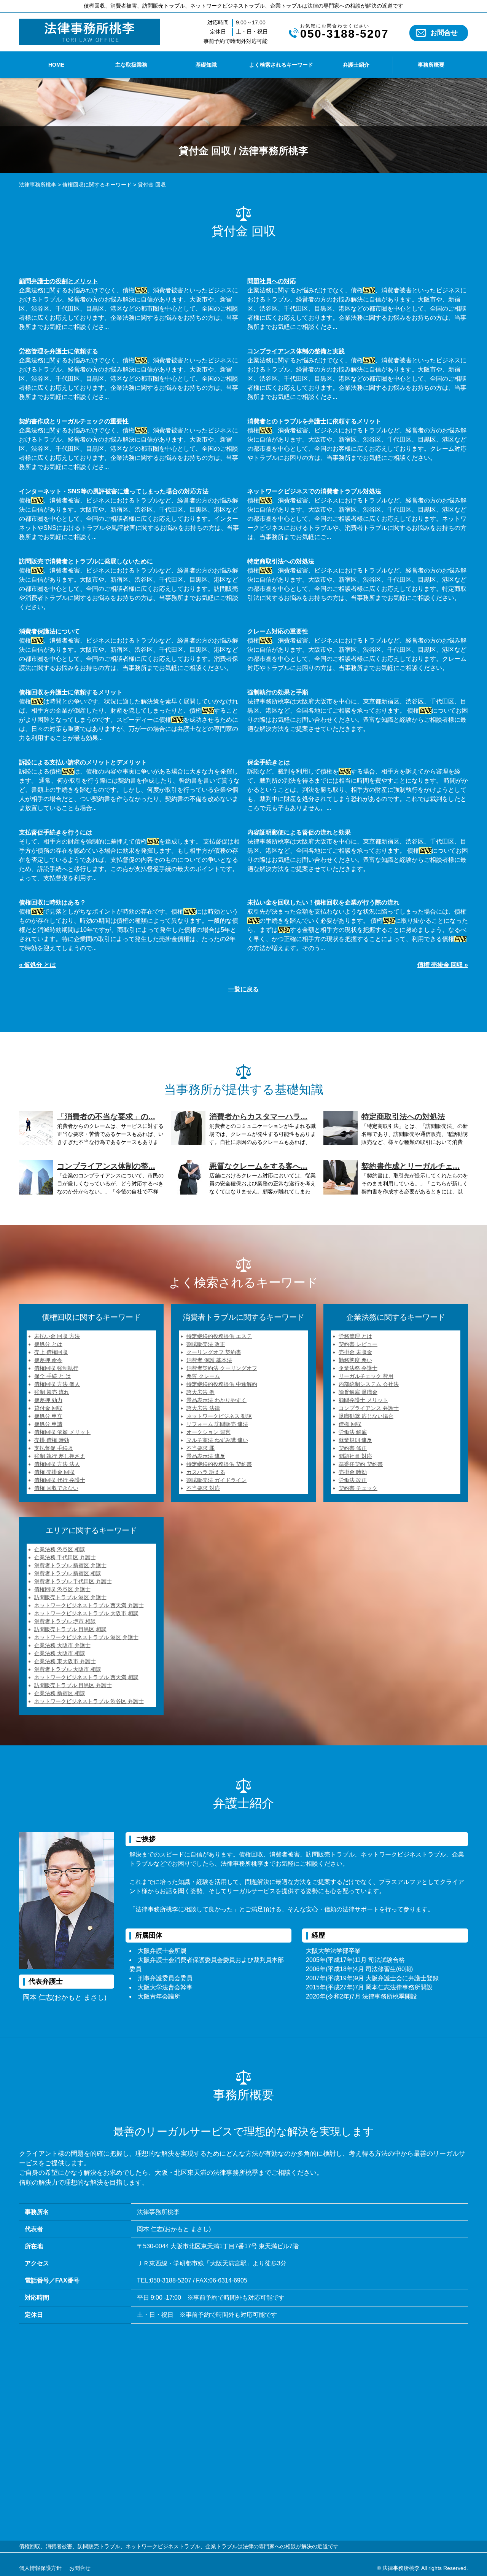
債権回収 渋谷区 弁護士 (62, 1589)
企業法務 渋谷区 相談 (60, 1549)
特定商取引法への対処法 (281, 561)
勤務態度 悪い (355, 1360)
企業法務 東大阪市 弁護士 (65, 1661)
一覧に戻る (243, 989)
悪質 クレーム (203, 1376)
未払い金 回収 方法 (57, 1336)
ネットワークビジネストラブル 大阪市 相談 (86, 1613)
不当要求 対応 (203, 1488)
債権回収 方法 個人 (57, 1384)
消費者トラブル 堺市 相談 (65, 1621)
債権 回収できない (56, 1488)
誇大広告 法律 (203, 1408)
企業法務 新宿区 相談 (60, 1693)
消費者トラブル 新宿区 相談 (68, 1573)
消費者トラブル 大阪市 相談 (68, 1669)
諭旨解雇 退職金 (358, 1392)
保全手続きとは (269, 762)
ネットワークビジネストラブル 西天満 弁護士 (89, 1605)
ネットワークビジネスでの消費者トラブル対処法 (314, 491)
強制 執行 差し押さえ (60, 1456)
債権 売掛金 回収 (54, 1472)
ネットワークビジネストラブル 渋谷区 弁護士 (89, 1701)
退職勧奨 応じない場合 (366, 1416)
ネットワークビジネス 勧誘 (219, 1416)
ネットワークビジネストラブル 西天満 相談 (86, 1677)
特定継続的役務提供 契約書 (219, 1464)
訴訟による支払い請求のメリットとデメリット (83, 762)
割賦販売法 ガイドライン (216, 1480)
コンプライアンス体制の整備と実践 (296, 351)
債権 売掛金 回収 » (443, 965)
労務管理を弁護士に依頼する (59, 351)
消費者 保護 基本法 (209, 1360)
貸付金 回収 (48, 1408)
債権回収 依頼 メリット (62, 1432)
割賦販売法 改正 (206, 1344)
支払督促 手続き (54, 1448)
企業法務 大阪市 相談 (60, 1653)
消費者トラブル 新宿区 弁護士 (70, 1565)
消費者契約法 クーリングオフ (222, 1368)
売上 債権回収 (51, 1352)
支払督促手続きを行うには (56, 832)
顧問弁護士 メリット (363, 1400)
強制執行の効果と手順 (278, 692)
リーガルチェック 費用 (366, 1376)
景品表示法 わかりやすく (216, 1400)
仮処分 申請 (48, 1424)
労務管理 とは (355, 1336)
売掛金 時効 (353, 1472)
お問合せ (444, 33)
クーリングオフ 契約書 (214, 1352)
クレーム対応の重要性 (278, 631)
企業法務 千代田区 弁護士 (65, 1557)
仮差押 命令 (48, 1360)
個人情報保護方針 (40, 2568)
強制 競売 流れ (52, 1392)
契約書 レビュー (358, 1344)
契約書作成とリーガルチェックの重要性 (74, 421)
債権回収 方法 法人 (57, 1464)
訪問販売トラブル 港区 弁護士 (70, 1597)
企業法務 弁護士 (358, 1368)
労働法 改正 (353, 1480)
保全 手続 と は (53, 1376)
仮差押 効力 (48, 1400)
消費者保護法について (49, 631)
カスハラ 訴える (206, 1472)
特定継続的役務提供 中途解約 (222, 1384)
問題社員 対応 (355, 1456)
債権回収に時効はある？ (53, 902)
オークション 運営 (208, 1432)
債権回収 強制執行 (56, 1368)
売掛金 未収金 (355, 1352)
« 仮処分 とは (37, 965)
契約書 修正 (353, 1448)
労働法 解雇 (353, 1432)
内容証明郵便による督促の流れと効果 (299, 832)
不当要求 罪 (201, 1448)
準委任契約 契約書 (361, 1464)
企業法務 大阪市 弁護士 (62, 1645)
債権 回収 (350, 1424)
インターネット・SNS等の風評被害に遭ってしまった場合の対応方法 (114, 491)
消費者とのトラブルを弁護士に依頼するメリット (314, 421)
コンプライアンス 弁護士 (369, 1408)
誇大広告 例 (201, 1392)
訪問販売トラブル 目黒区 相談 (70, 1629)
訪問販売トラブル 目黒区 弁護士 (73, 1685)
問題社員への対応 (272, 281)
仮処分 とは (48, 1344)
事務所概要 (431, 65)
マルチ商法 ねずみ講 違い (217, 1440)
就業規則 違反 (355, 1440)
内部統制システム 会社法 (369, 1384)
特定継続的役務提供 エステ (219, 1336)
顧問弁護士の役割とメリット (59, 281)
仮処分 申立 (48, 1416)
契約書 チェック (358, 1488)
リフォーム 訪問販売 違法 (217, 1424)
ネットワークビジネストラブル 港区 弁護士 (86, 1637)
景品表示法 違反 (206, 1456)
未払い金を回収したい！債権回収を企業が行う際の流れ (323, 902)
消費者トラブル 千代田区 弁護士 (73, 1581)
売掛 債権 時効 (52, 1440)
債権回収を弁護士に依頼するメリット (71, 692)
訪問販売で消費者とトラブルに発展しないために (86, 561)
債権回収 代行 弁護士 (60, 1480)
